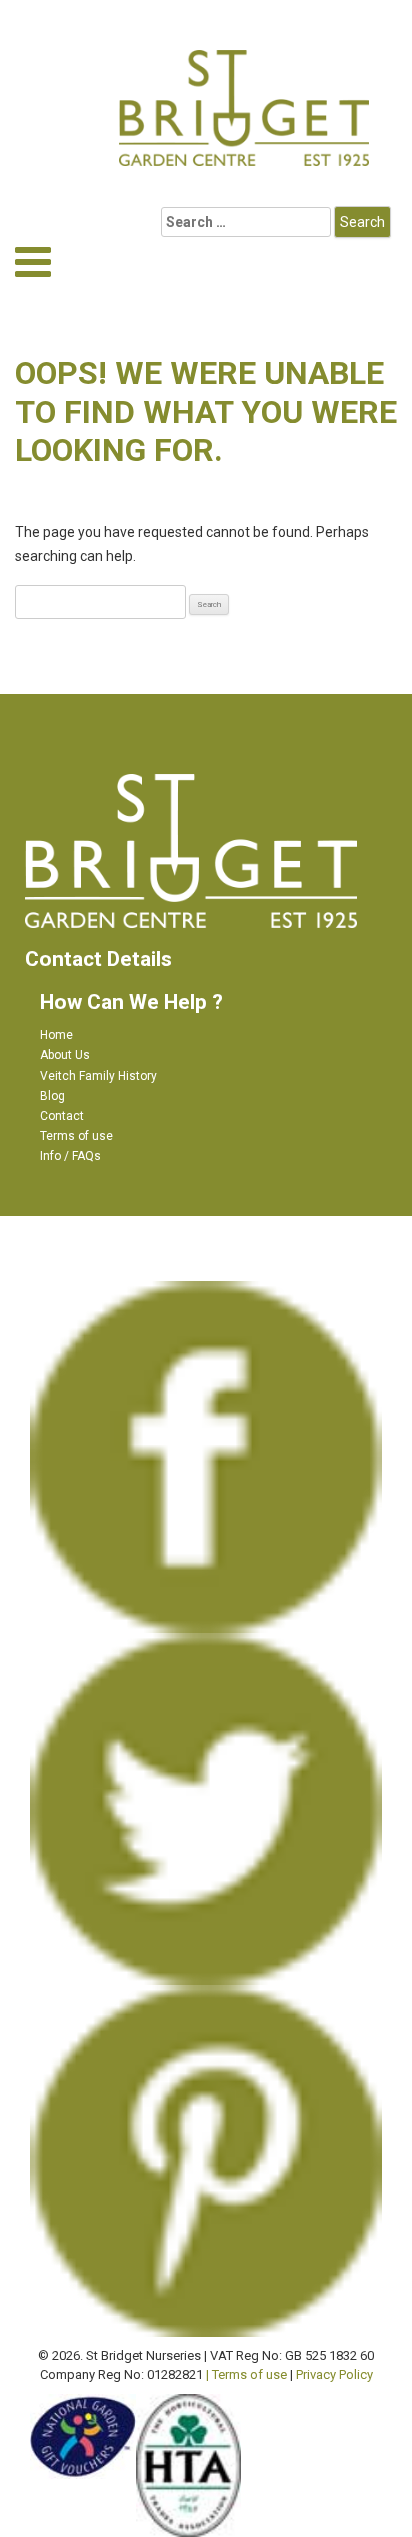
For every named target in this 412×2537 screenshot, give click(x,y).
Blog (52, 1096)
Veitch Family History (98, 1076)
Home (56, 1035)
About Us (65, 1055)
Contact (62, 1116)
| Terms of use (246, 2374)
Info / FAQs (70, 1156)
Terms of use (76, 1136)
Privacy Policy (334, 2374)
